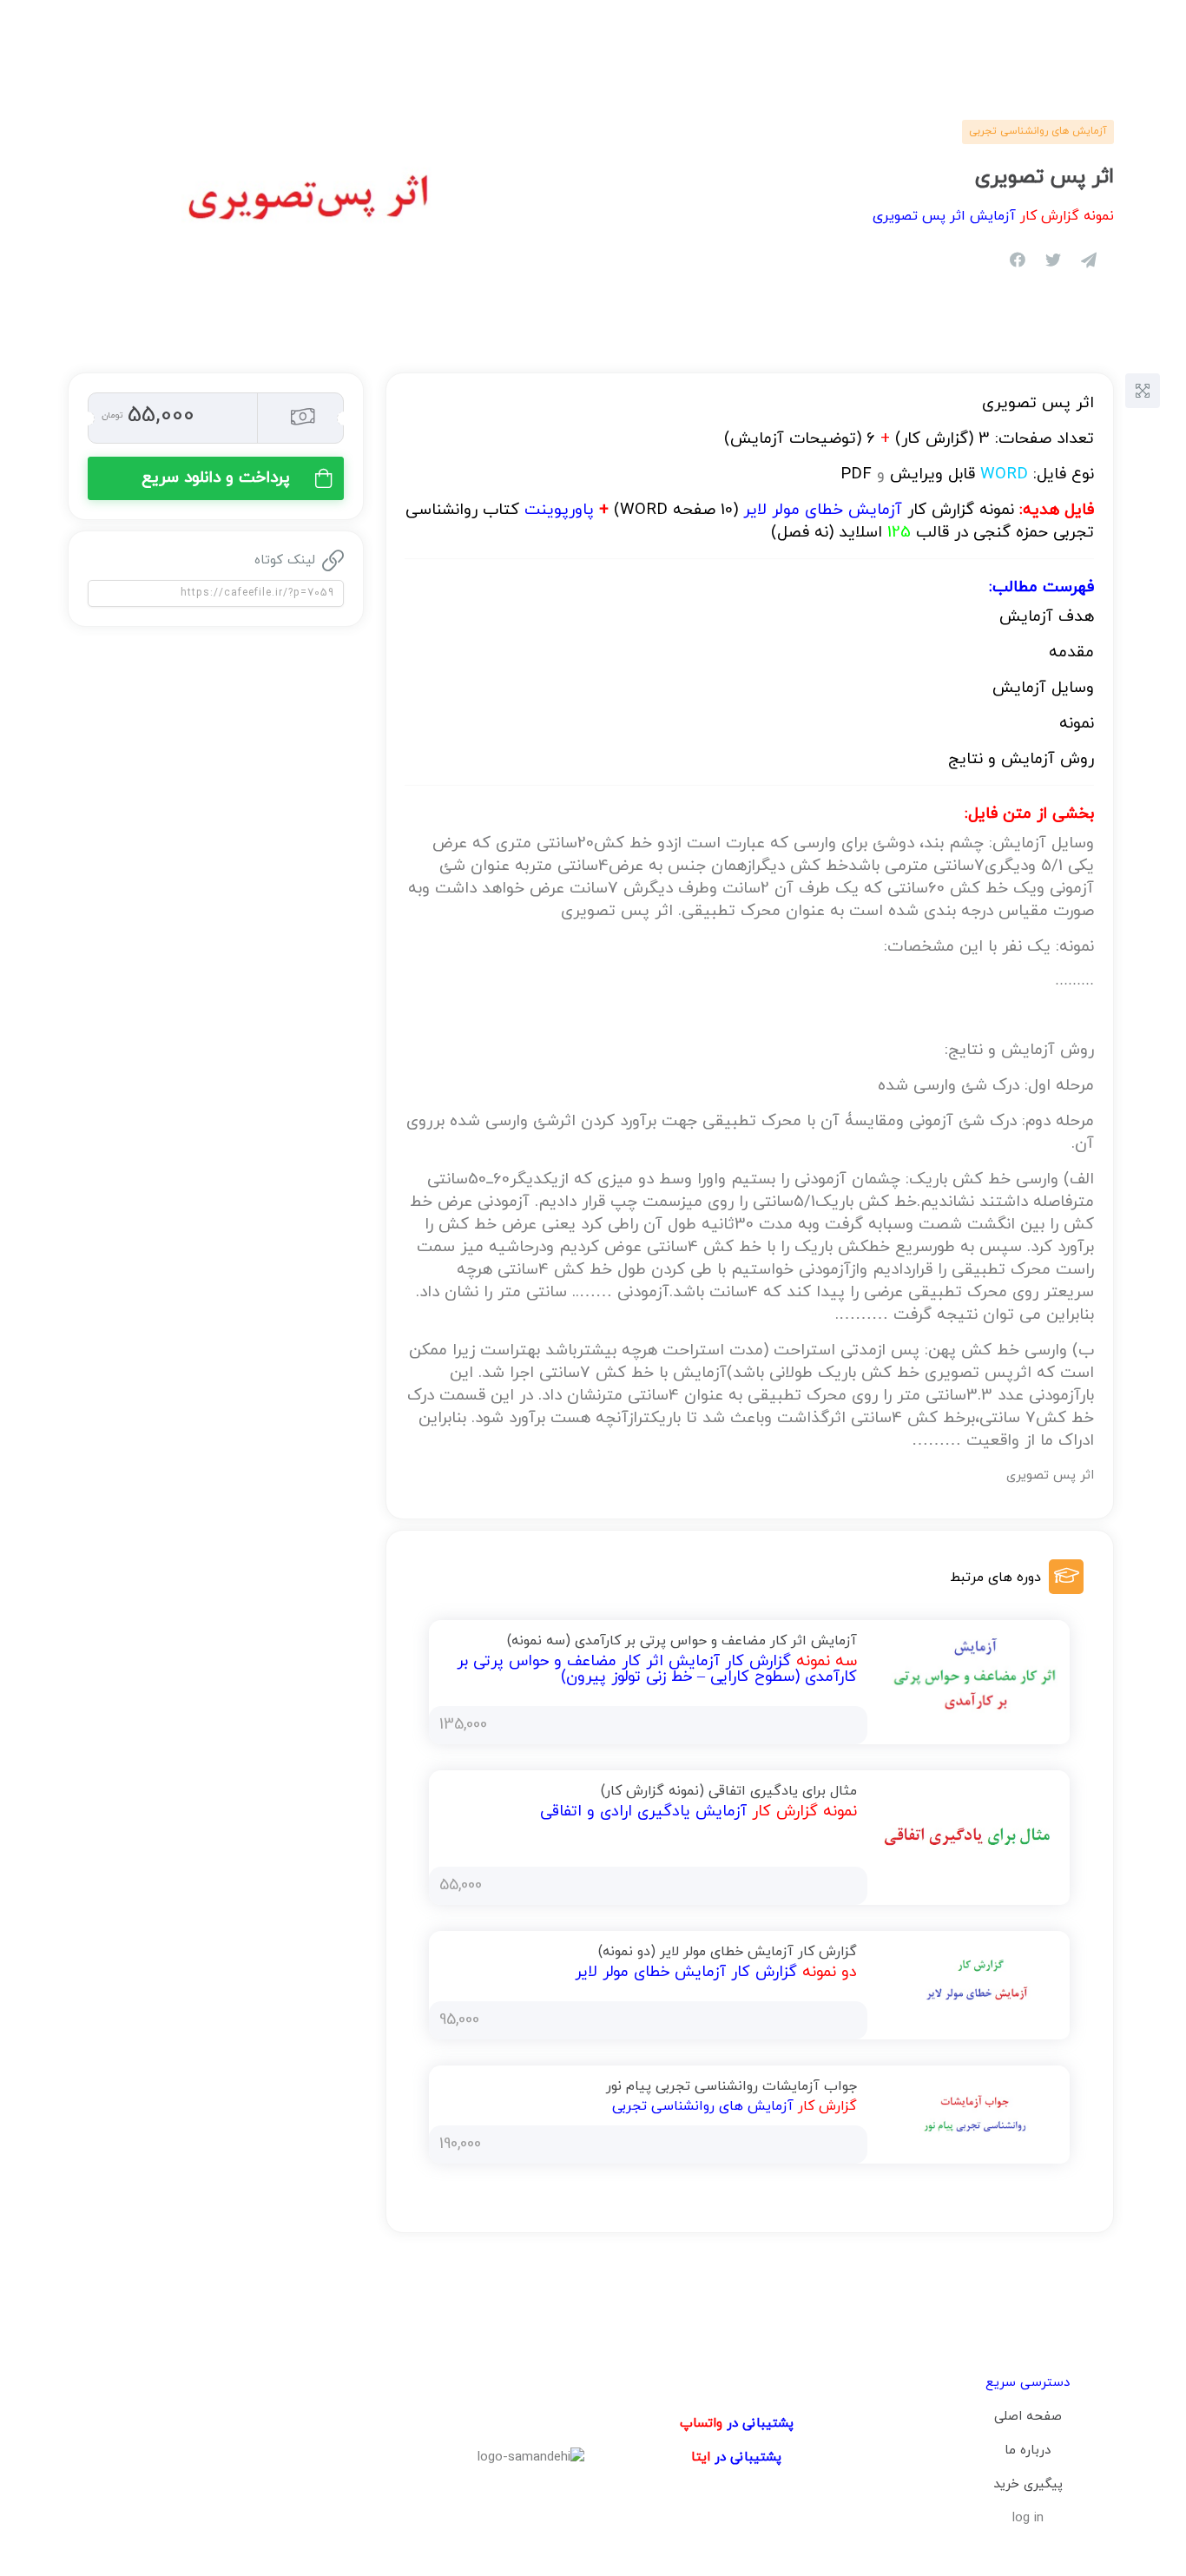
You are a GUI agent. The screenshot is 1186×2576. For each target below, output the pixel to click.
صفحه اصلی (1028, 2417)
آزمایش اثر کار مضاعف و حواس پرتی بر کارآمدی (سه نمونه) (682, 1641)
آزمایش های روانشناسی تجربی (1038, 131)
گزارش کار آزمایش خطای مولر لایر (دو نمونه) (728, 1952)
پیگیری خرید (1028, 2484)
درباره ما (1028, 2451)
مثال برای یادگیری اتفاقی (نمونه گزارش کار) (729, 1791)
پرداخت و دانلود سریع (216, 478)
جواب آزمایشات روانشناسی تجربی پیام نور (731, 2086)
